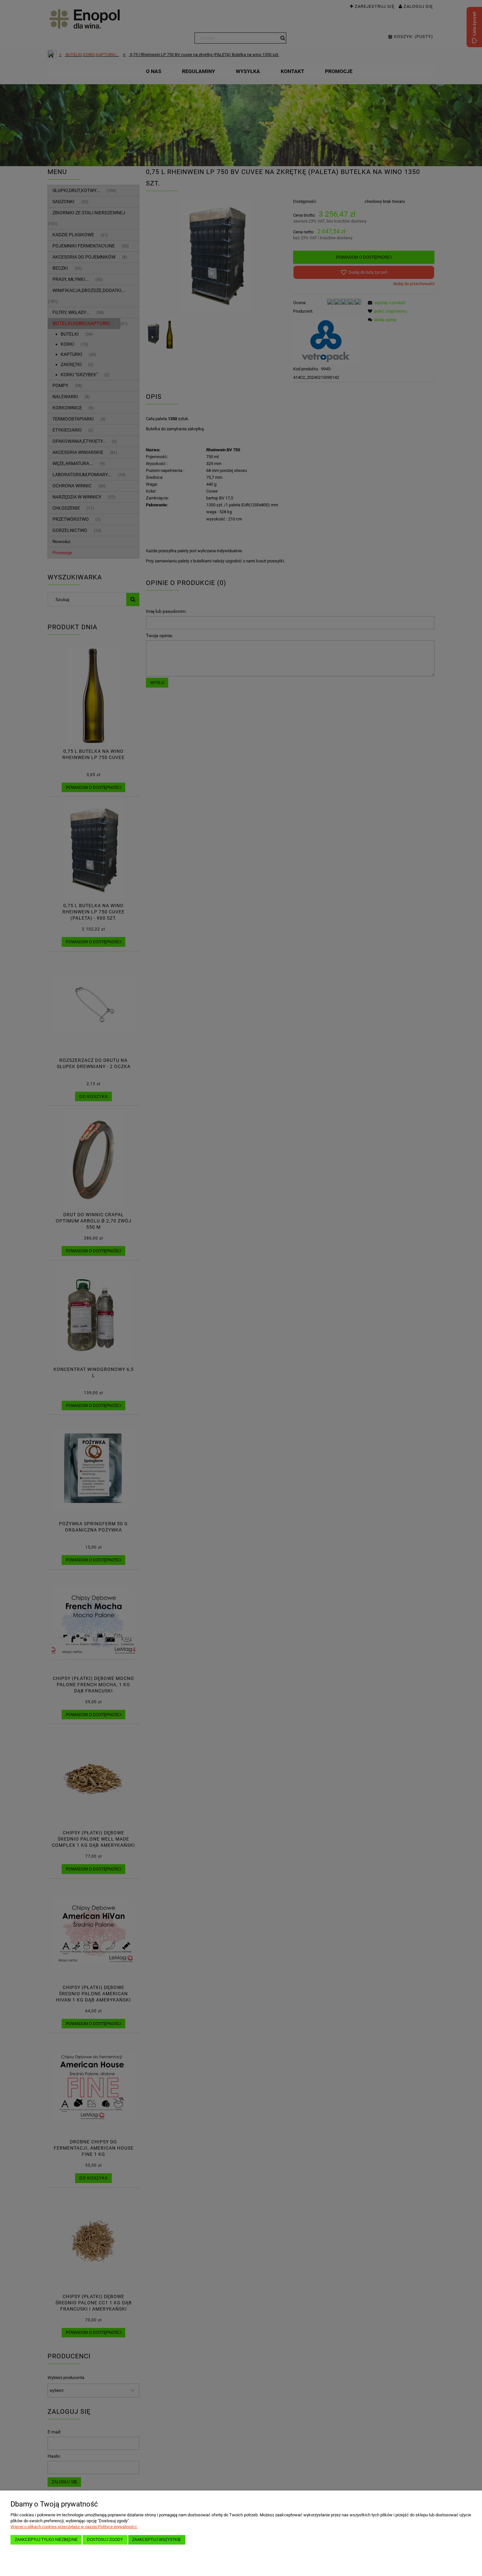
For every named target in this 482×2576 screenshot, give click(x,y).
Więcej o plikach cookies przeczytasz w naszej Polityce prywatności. (74, 2527)
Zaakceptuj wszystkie (157, 2539)
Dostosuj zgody (105, 2539)
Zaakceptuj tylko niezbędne (46, 2539)
